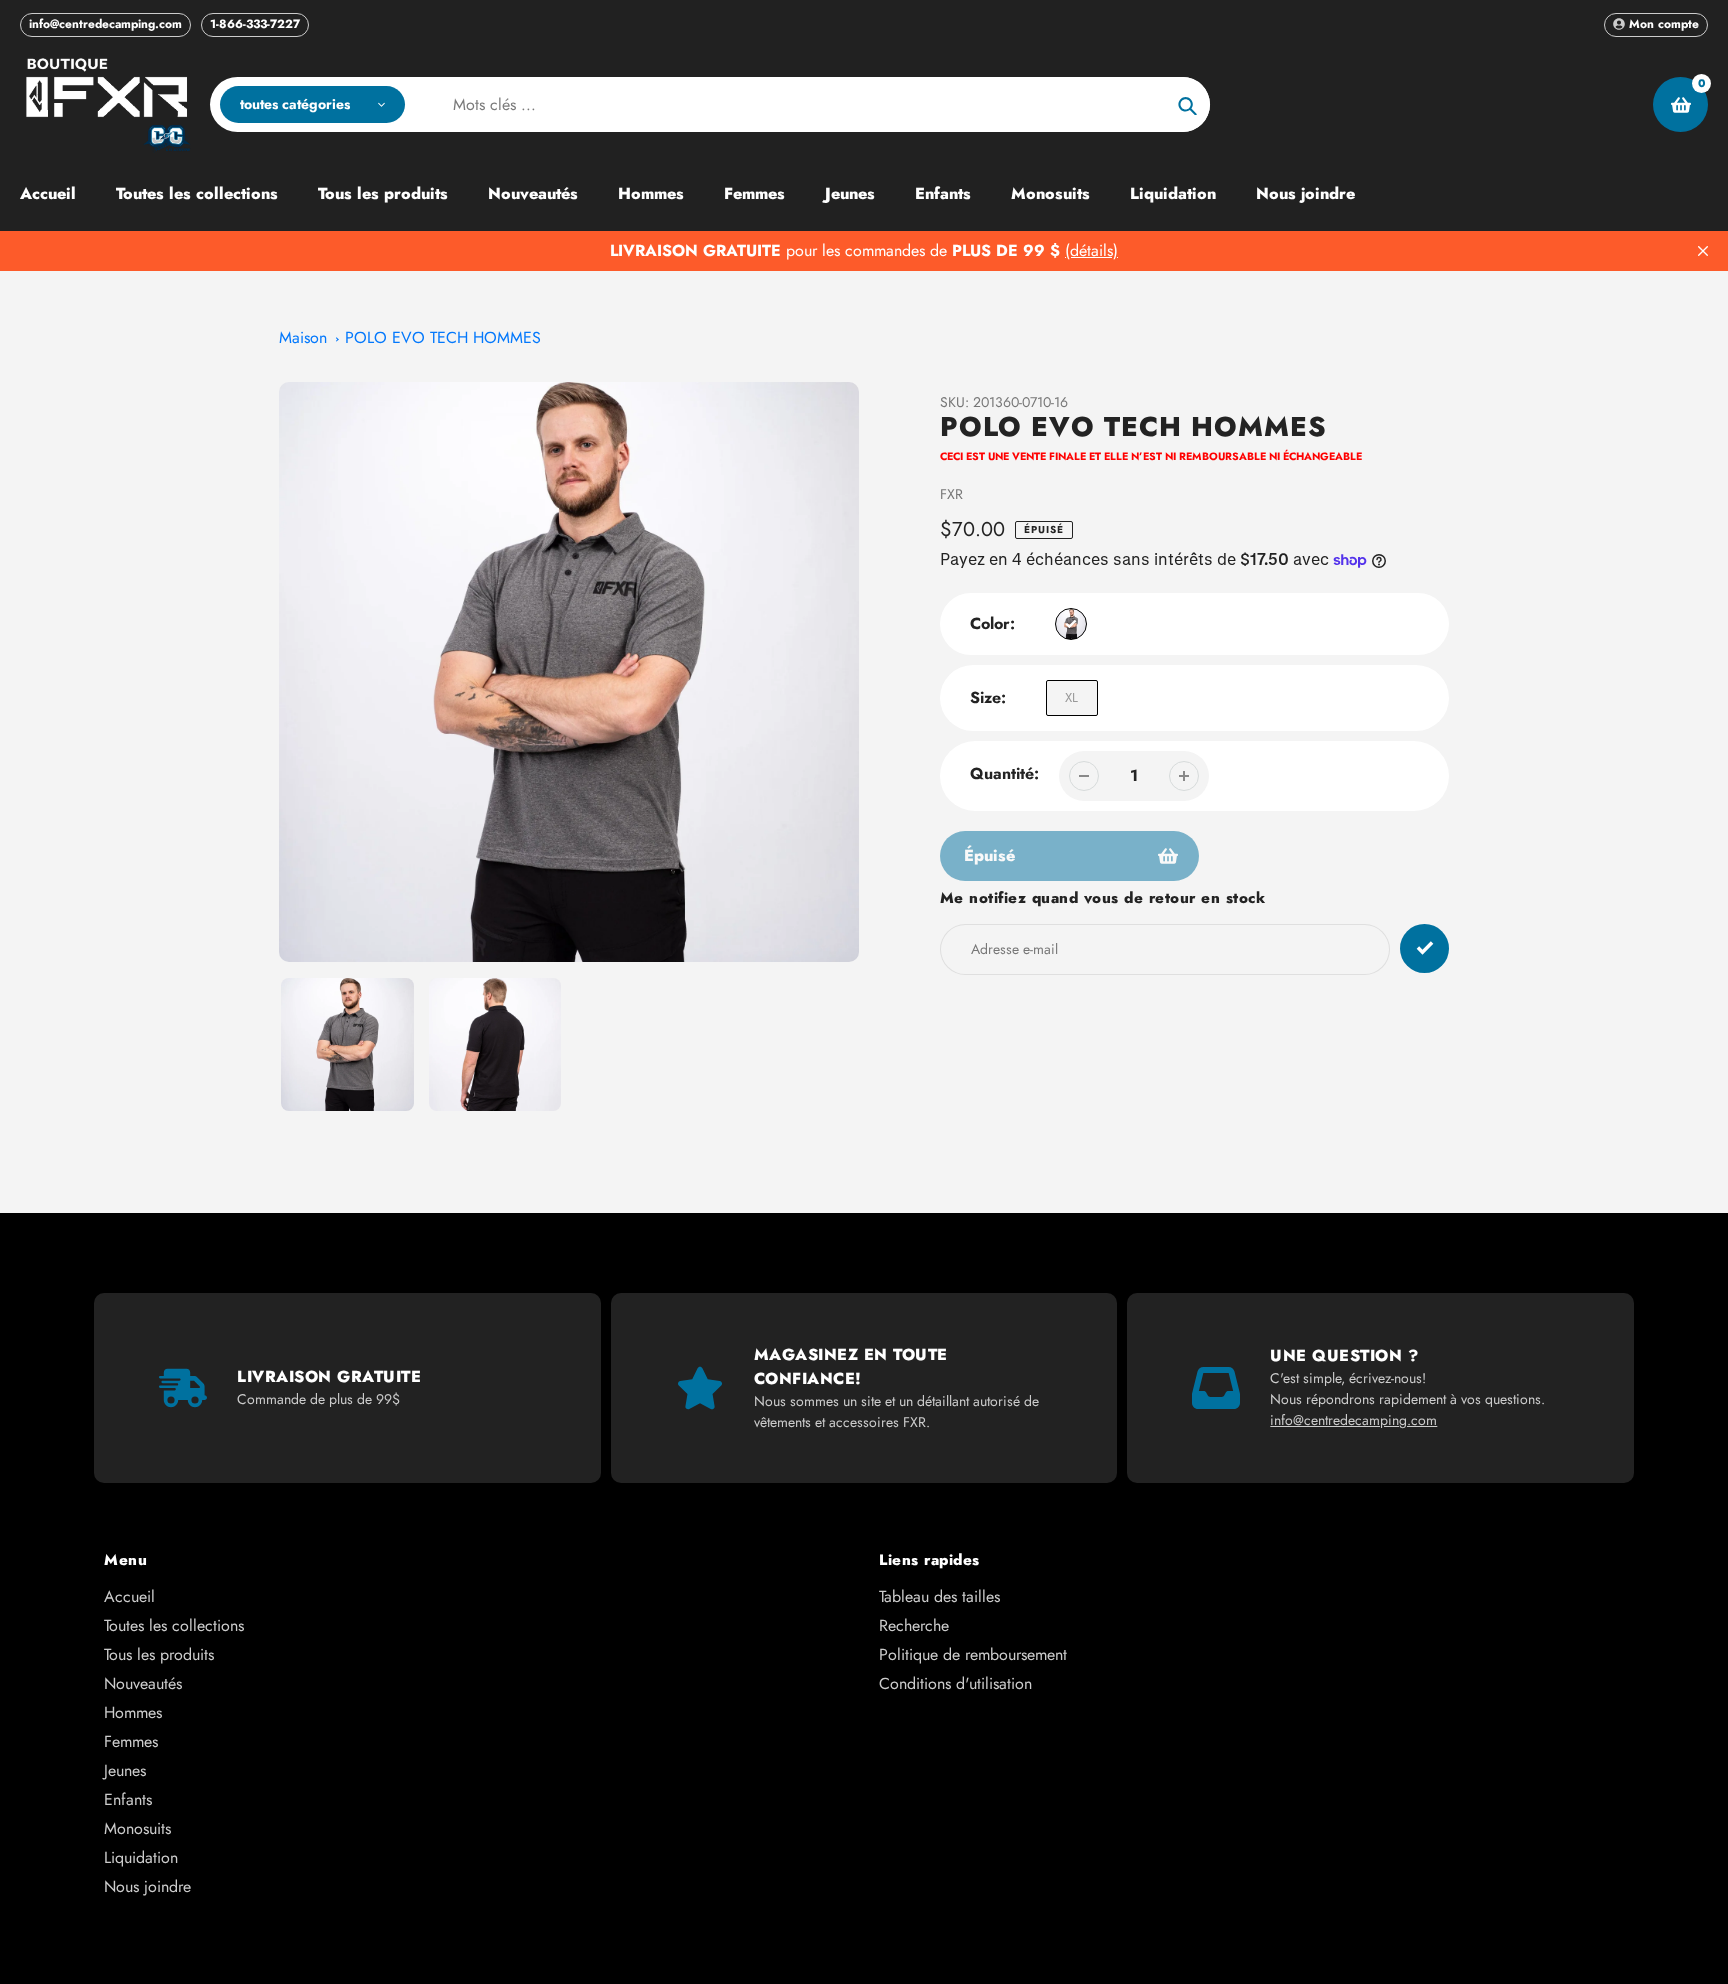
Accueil (129, 1596)
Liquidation (141, 1857)
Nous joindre (147, 1886)
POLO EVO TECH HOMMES (443, 337)
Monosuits (137, 1828)
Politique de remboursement (973, 1654)
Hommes (133, 1712)
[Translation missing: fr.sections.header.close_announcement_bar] (1703, 251)
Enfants (128, 1799)
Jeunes (125, 1770)
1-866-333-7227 (255, 24)
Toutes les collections (174, 1625)
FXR (951, 494)
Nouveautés (143, 1683)
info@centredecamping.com (105, 24)
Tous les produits (159, 1654)
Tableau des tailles (939, 1596)
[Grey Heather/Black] (1071, 624)
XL (1071, 697)
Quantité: (1004, 773)
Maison (303, 337)
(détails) (1091, 250)
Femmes (131, 1741)
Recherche (914, 1625)
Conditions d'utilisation (955, 1683)
